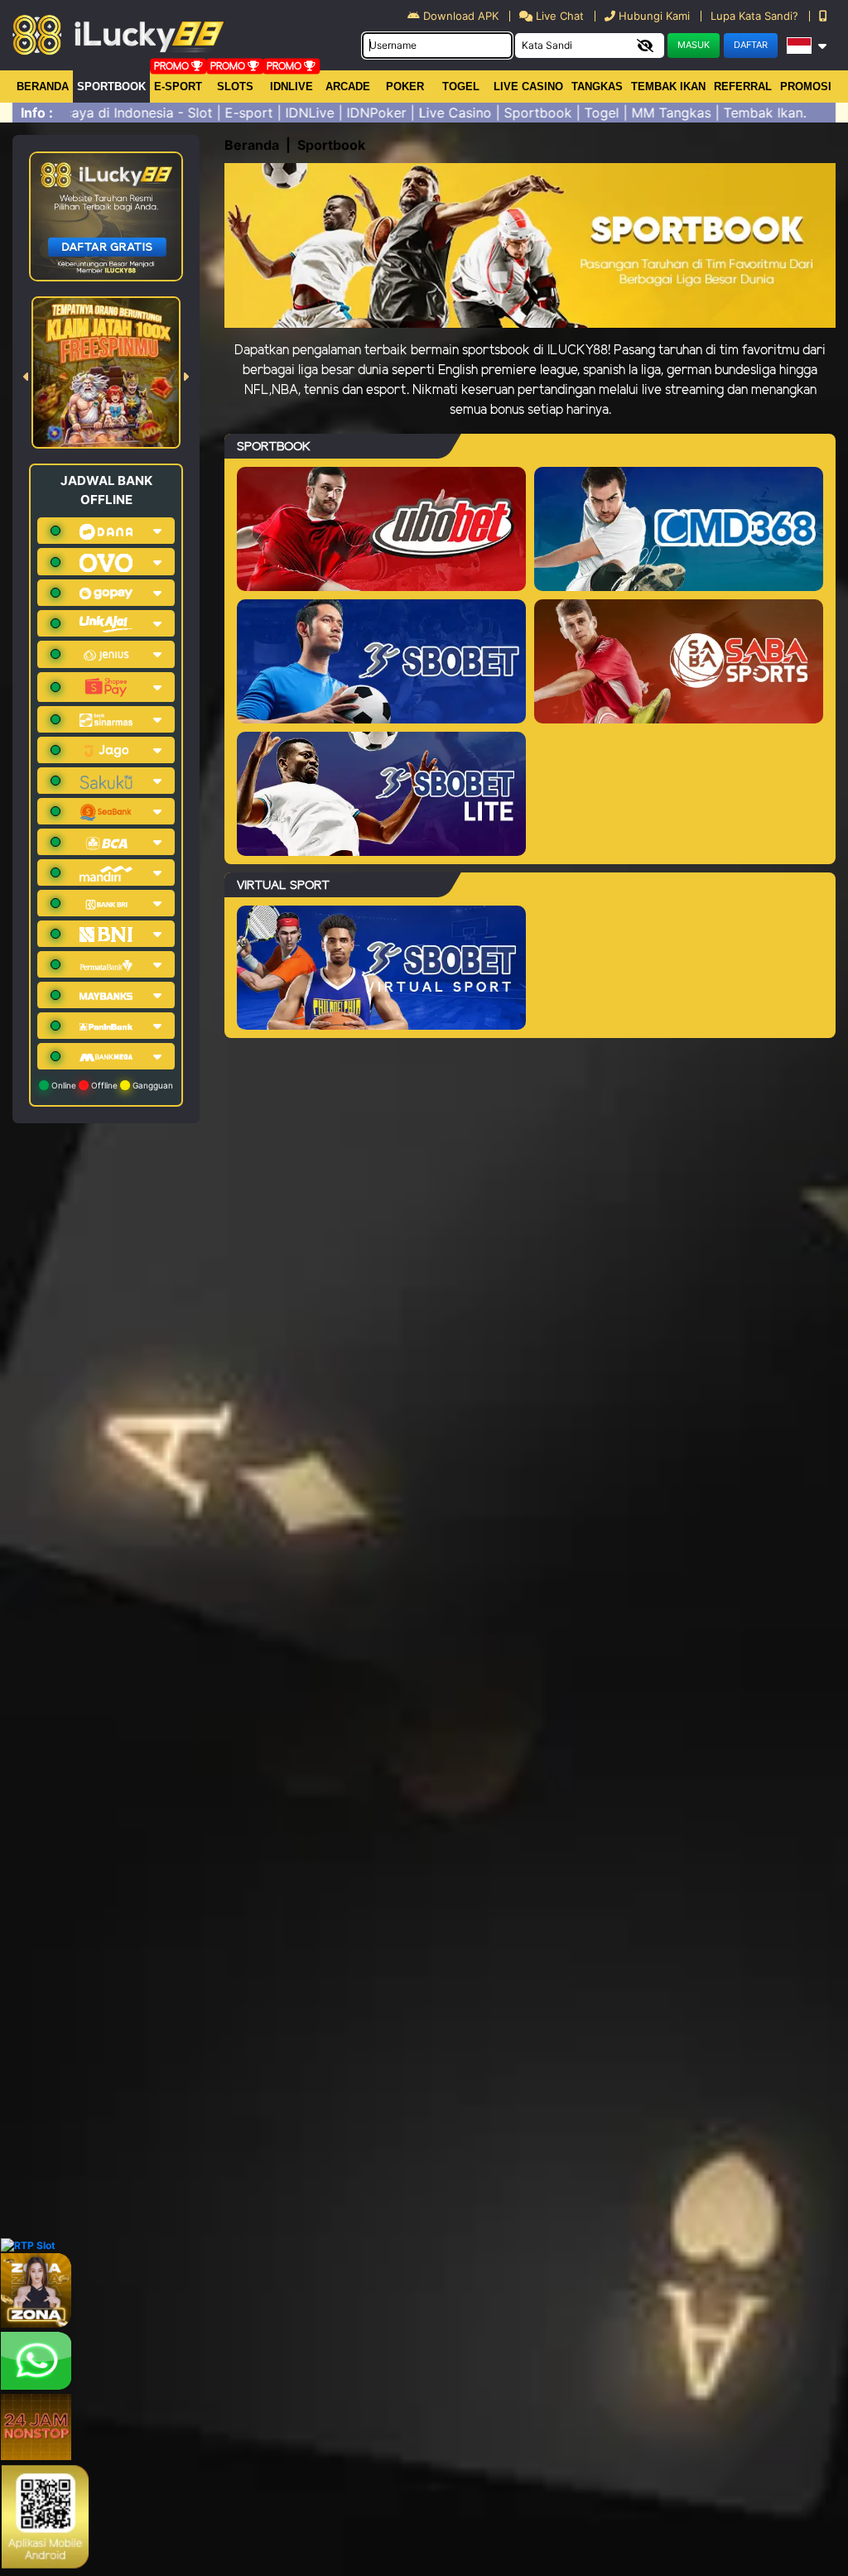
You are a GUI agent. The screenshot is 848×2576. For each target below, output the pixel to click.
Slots (235, 87)
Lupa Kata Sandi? (756, 16)
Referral (743, 87)
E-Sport (178, 87)
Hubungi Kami (654, 16)
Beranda (43, 87)
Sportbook (111, 87)
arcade (348, 87)
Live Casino (528, 87)
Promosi (806, 87)
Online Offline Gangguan (111, 1085)
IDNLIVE (291, 87)
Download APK (461, 16)
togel (461, 87)
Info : (37, 113)
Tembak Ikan (668, 87)
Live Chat (558, 16)
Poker (405, 87)
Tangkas (597, 87)
